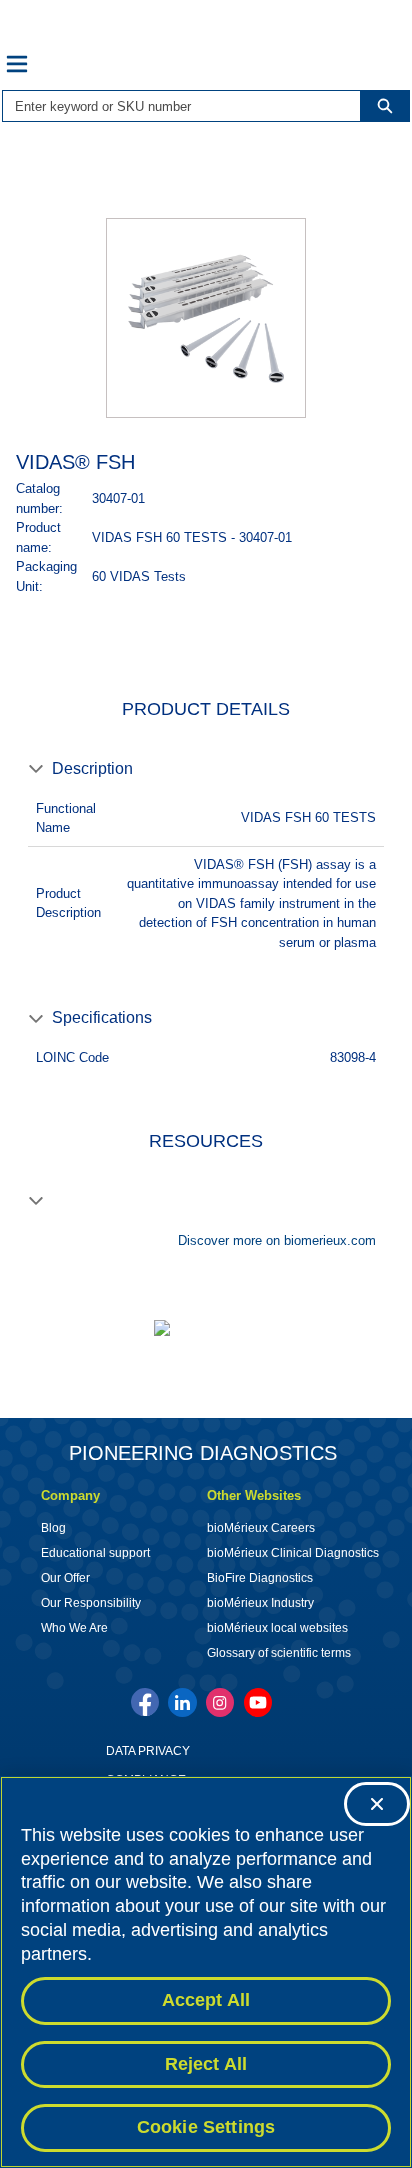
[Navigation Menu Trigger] (17, 64)
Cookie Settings (206, 2127)
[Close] (377, 1804)
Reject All (206, 2064)
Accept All (206, 2000)
